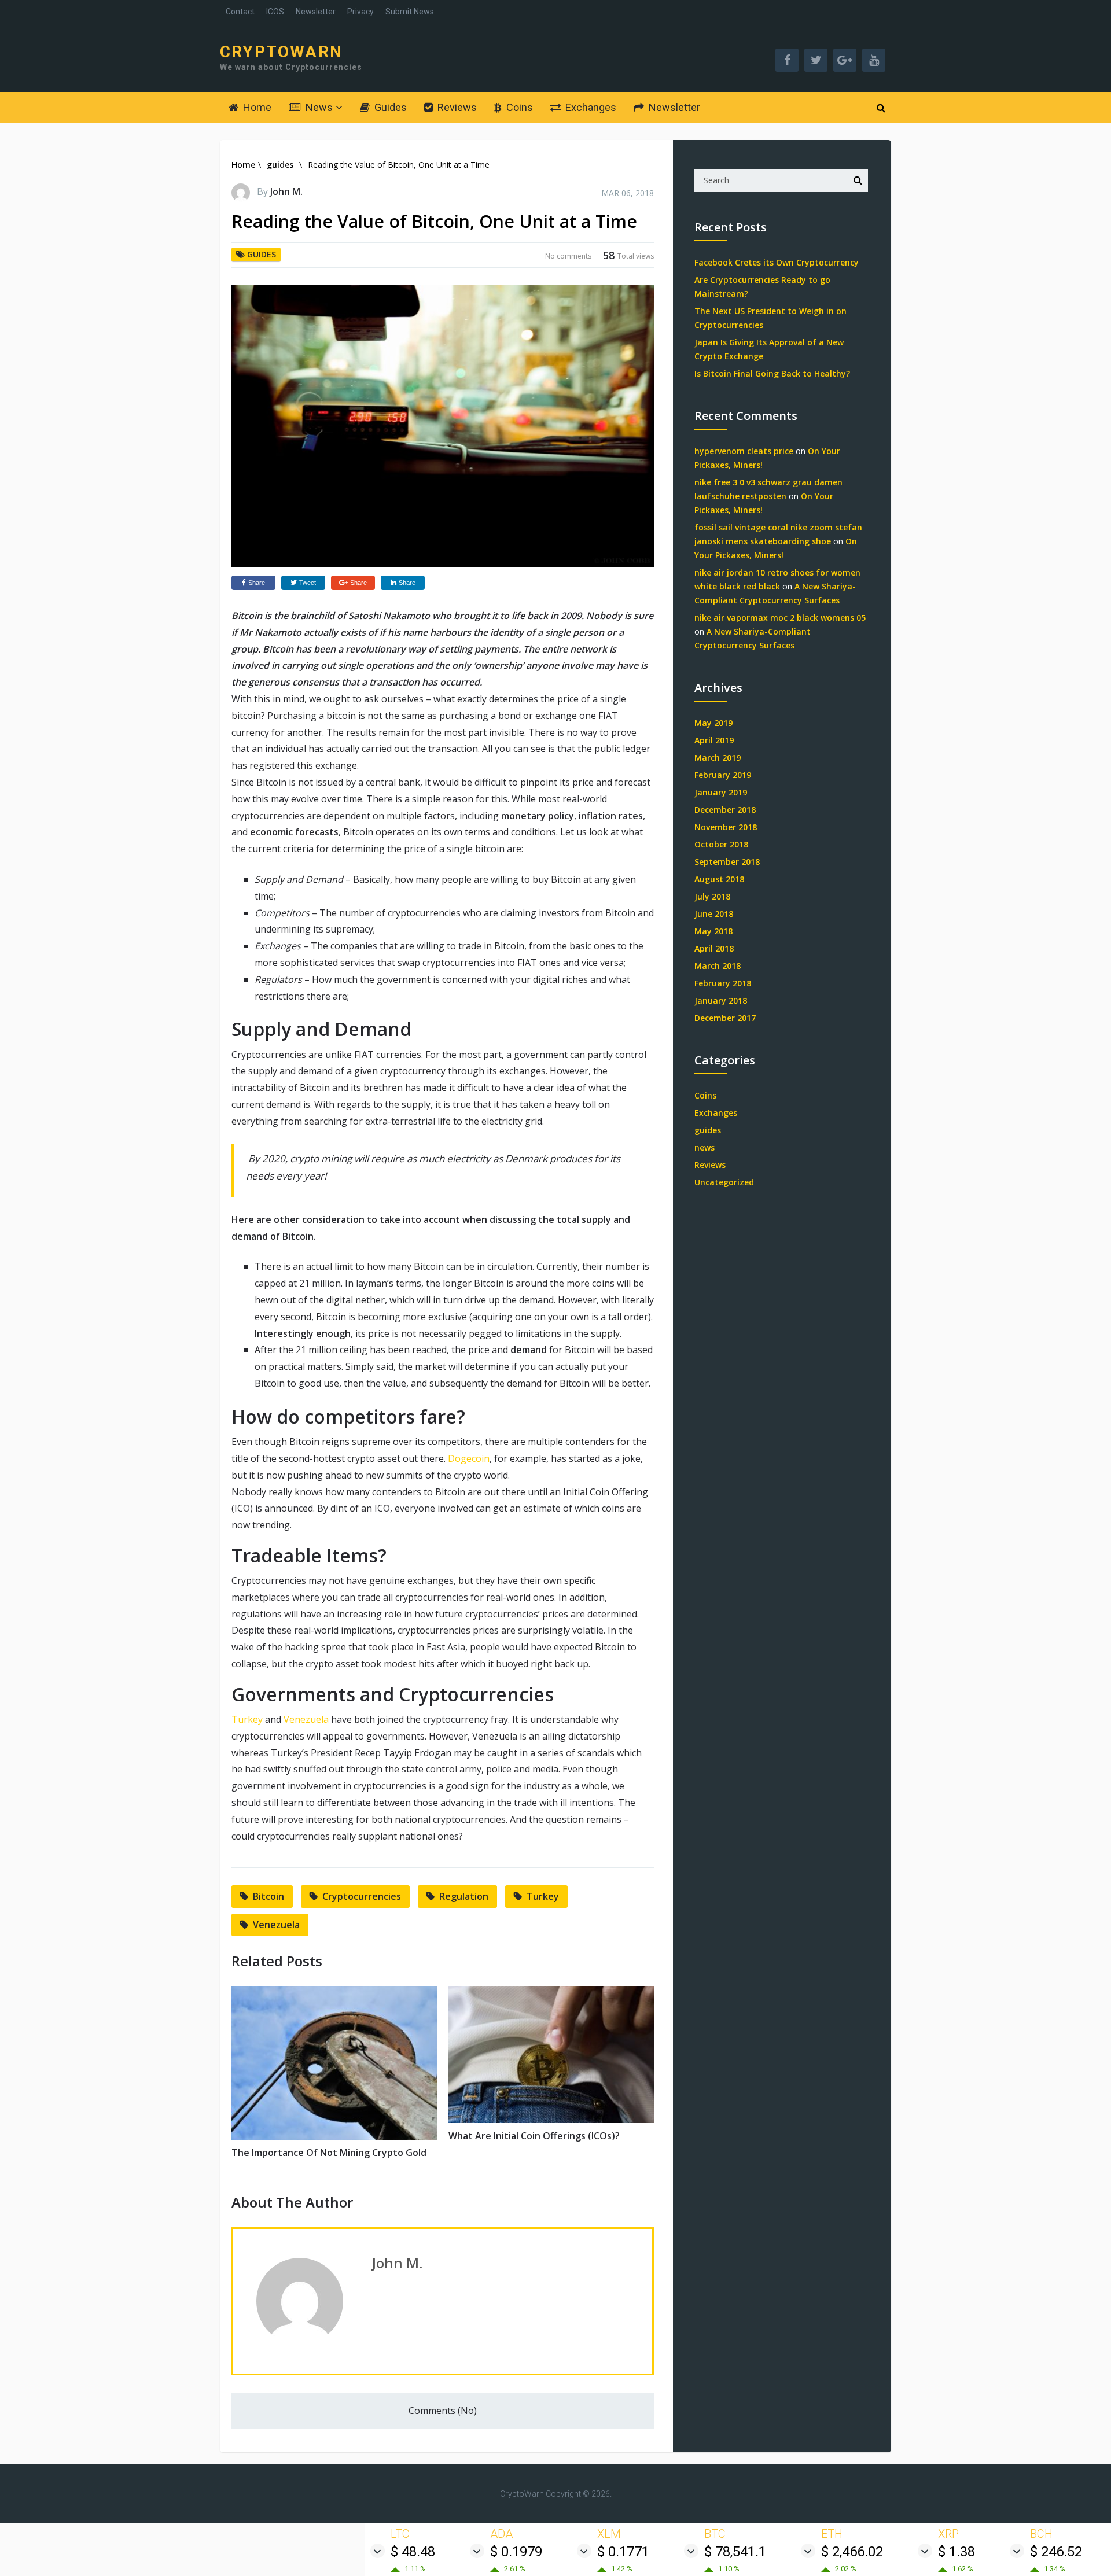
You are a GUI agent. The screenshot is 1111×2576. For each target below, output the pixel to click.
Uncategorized (724, 1182)
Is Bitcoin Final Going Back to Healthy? (772, 373)
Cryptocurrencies (362, 1896)
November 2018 (726, 827)
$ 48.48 (413, 2552)
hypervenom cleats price (744, 451)
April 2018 (714, 948)
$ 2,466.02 (852, 2552)
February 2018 (723, 983)
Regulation (464, 1896)
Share (257, 583)
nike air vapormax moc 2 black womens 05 (780, 618)
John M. (286, 191)
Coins (518, 107)
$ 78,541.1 (735, 2552)
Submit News (410, 12)
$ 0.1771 (623, 2552)
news (705, 1147)
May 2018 (713, 931)
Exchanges (590, 107)
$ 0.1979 (516, 2552)
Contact (240, 12)
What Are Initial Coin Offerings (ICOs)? (534, 2136)
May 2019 (713, 723)
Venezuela (306, 1719)
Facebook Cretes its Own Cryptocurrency (777, 262)
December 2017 (725, 1018)
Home (256, 107)
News (318, 107)
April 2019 (714, 740)
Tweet (308, 583)
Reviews (456, 107)
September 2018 (727, 862)
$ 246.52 (1056, 2552)
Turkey (247, 1719)
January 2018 (721, 1000)
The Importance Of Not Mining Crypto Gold (329, 2153)
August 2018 (719, 879)
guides (280, 165)
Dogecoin (469, 1458)
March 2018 (718, 966)
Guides (389, 107)
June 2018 (714, 914)
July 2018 (712, 896)
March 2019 (718, 758)
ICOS (275, 12)
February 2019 (723, 775)
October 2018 (721, 844)
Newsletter (316, 12)
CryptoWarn (281, 52)
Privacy (360, 12)
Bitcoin (268, 1896)
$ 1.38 (957, 2552)
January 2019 (721, 792)
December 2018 (725, 810)
